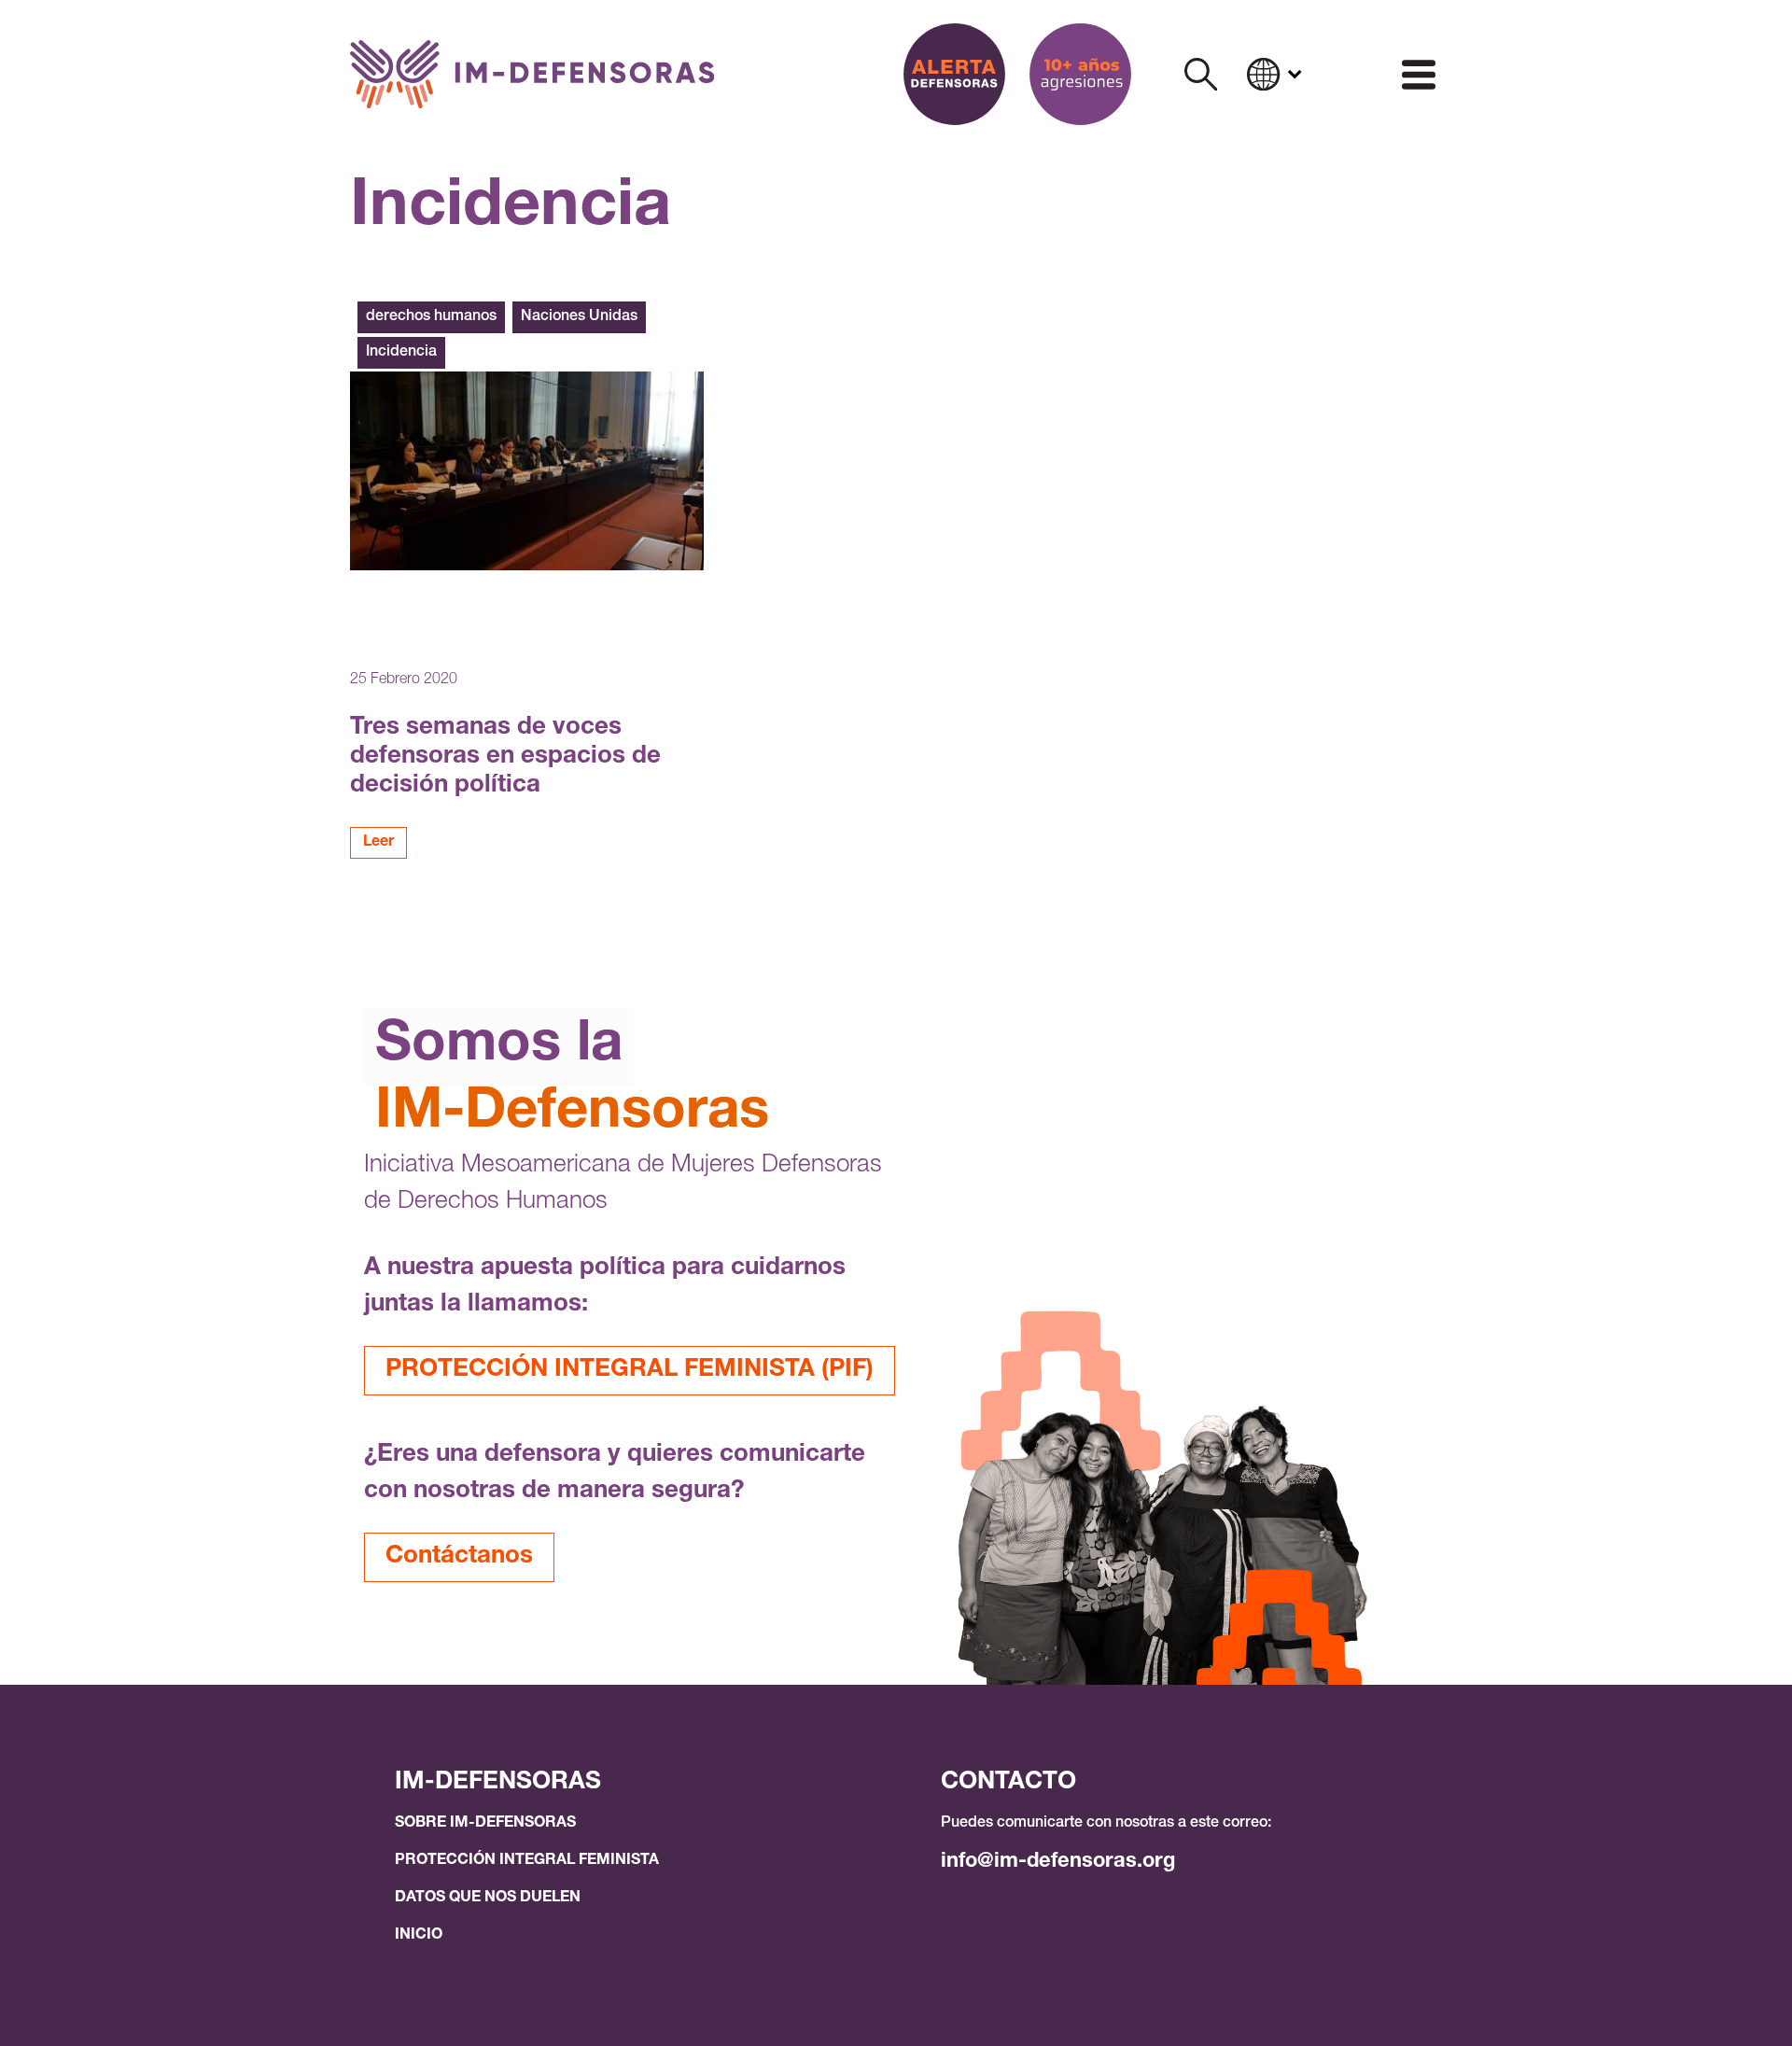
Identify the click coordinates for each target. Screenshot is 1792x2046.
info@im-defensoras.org (1058, 1862)
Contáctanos (459, 1557)
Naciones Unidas (579, 317)
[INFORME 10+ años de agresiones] (1080, 74)
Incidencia (401, 353)
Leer (378, 843)
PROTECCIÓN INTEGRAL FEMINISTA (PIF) (630, 1370)
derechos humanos (431, 317)
